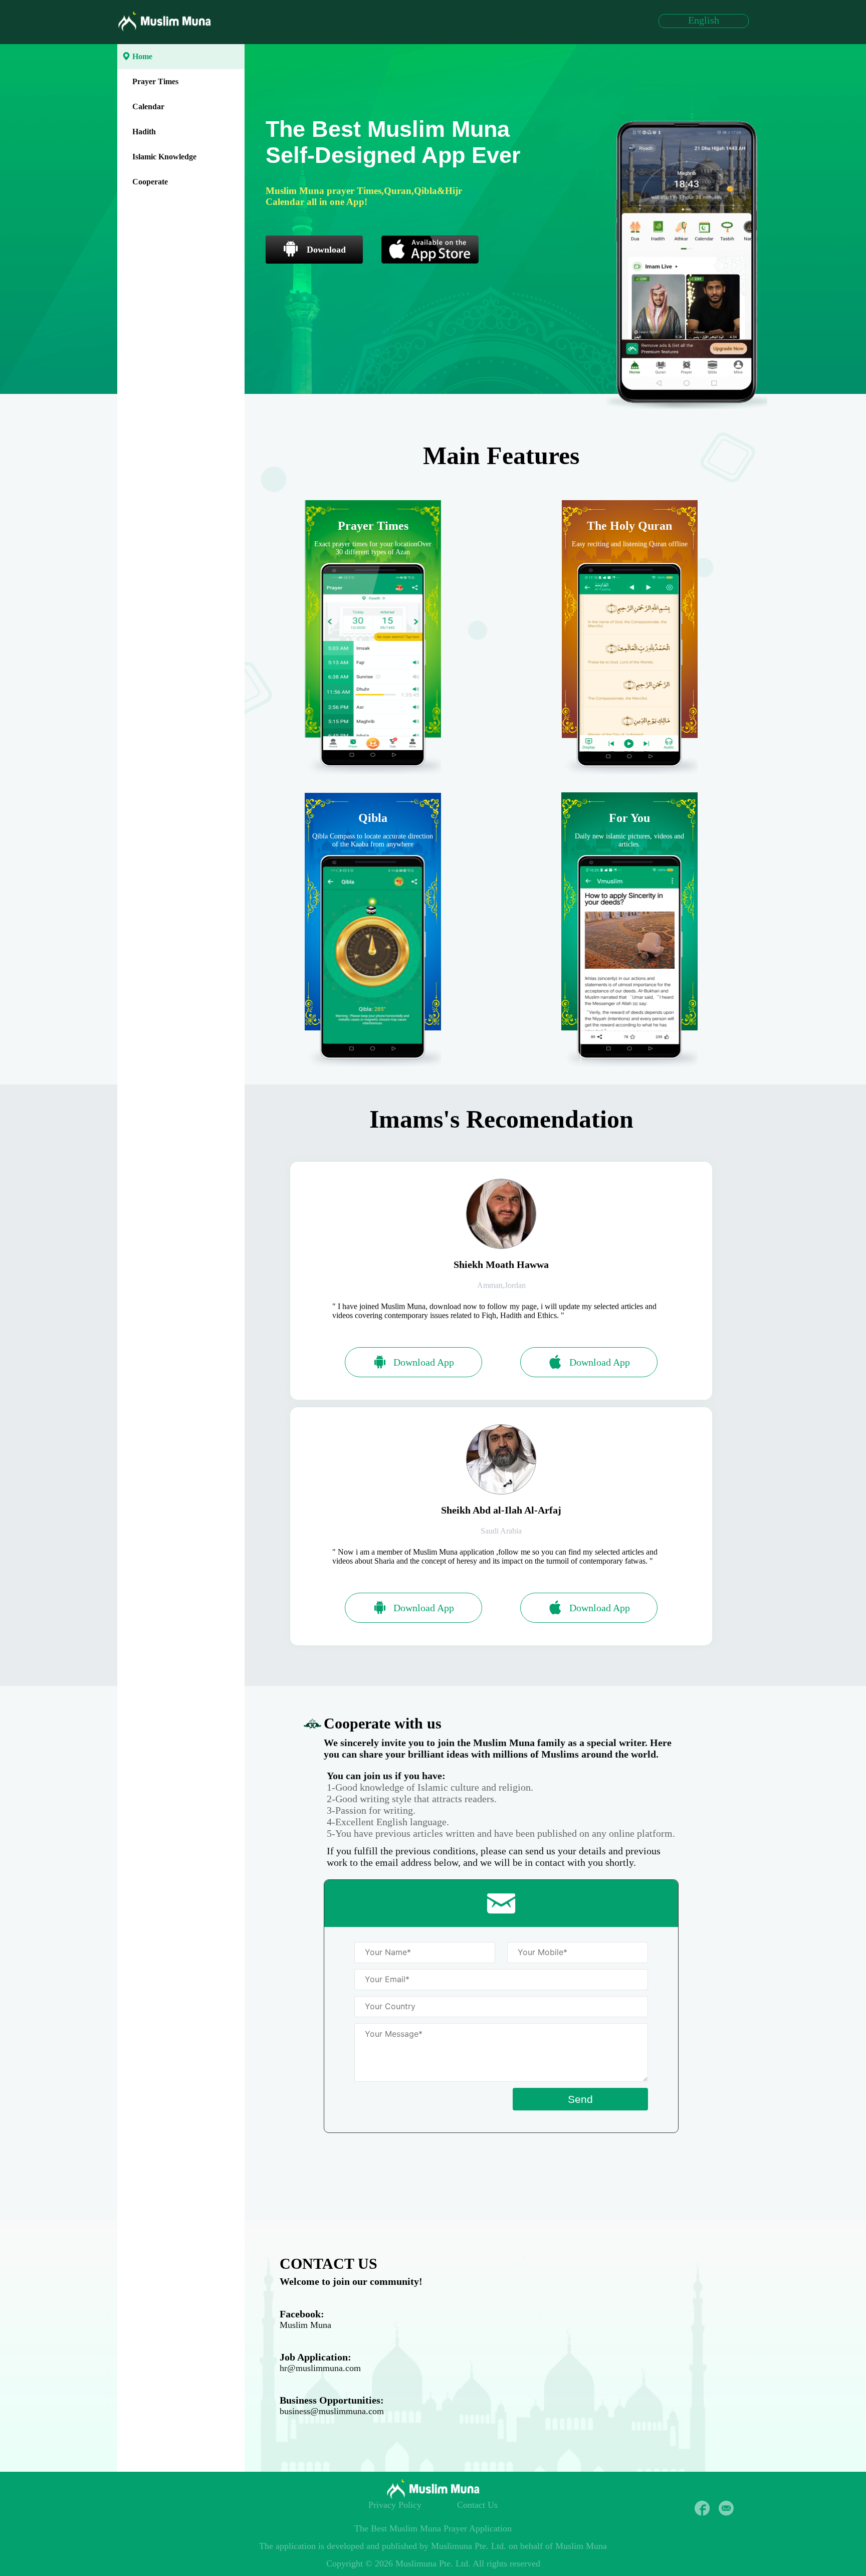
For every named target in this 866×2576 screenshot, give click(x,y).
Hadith (144, 132)
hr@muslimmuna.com (320, 2368)
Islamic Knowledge (164, 157)
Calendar (148, 106)
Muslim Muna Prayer (428, 2528)
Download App (424, 1362)
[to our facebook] (702, 2508)
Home (142, 56)
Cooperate (150, 182)
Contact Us (477, 2505)
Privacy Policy (395, 2505)
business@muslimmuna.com (332, 2411)
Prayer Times (155, 81)
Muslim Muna (305, 2325)
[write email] (726, 2508)
